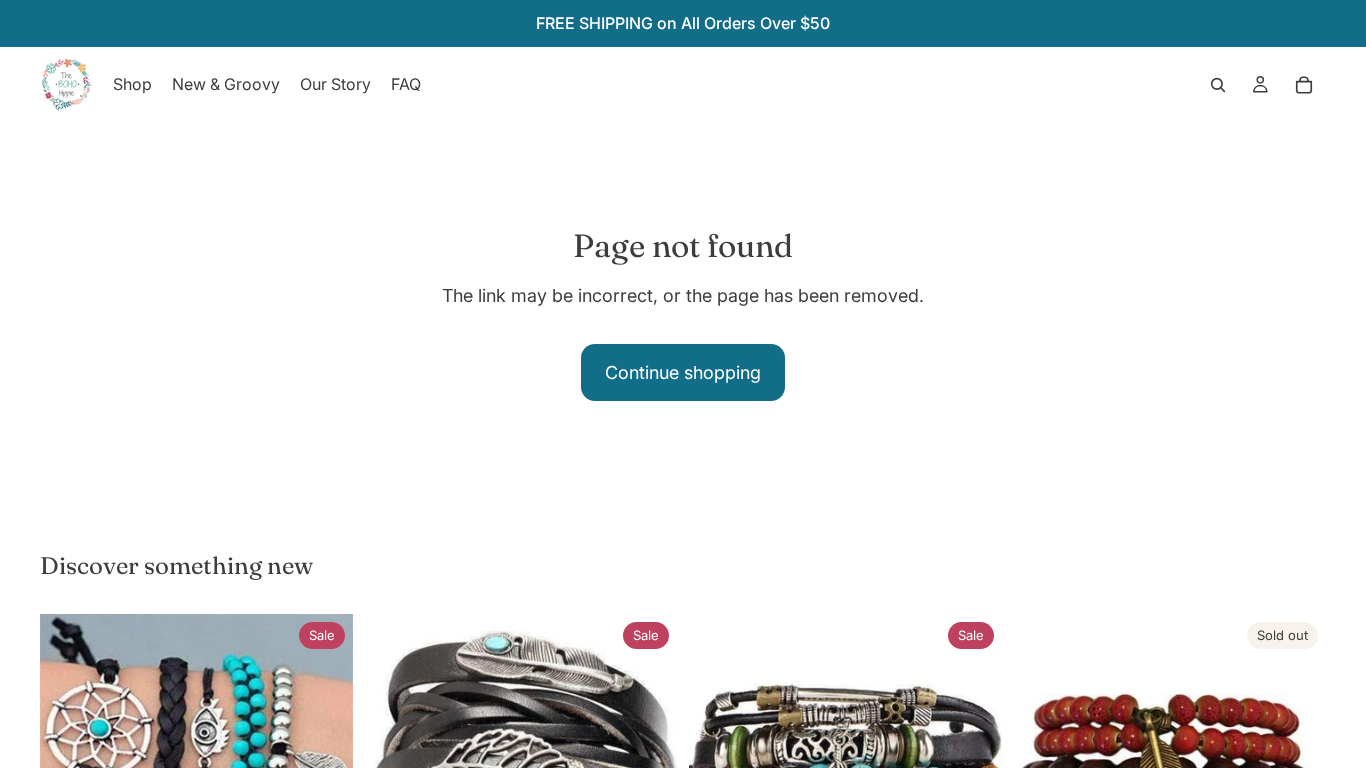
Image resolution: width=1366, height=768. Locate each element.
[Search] (1218, 85)
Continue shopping (683, 372)
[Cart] (1304, 85)
